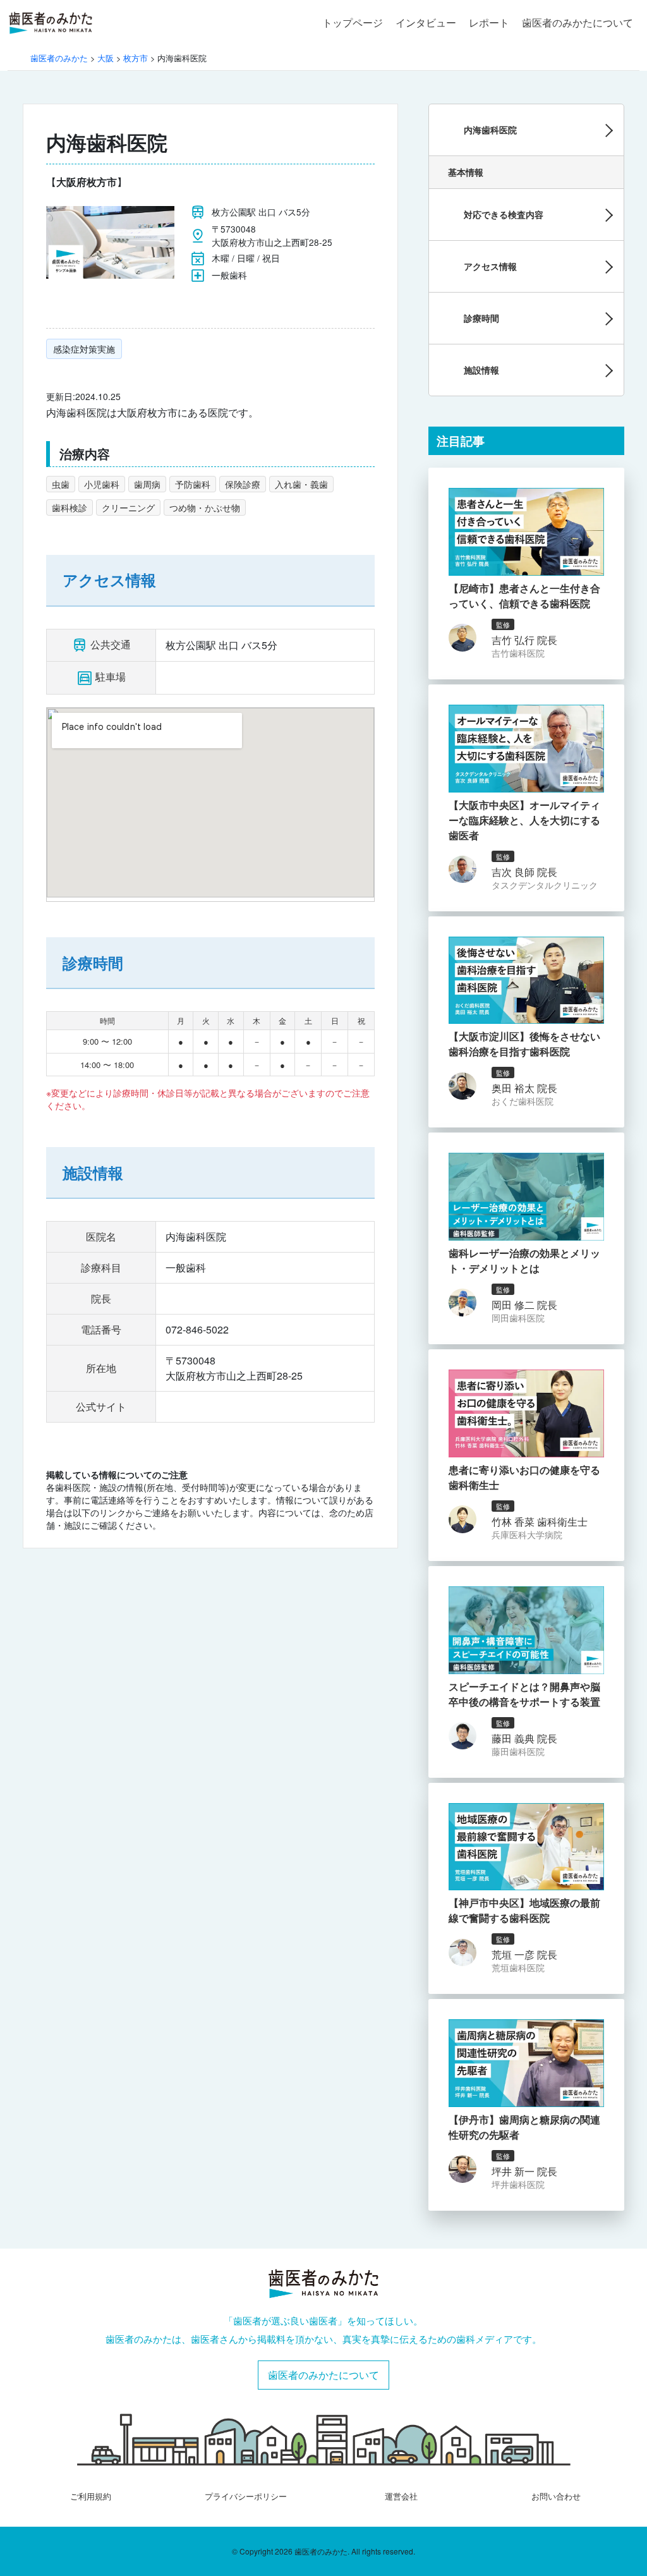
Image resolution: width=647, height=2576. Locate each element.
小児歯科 (102, 484)
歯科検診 (70, 507)
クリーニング (128, 507)
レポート (489, 22)
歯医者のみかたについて (577, 22)
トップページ (353, 22)
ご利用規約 (91, 2496)
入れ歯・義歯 (301, 484)
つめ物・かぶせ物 (205, 507)
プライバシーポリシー (246, 2496)
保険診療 (243, 484)
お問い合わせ (556, 2496)
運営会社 (401, 2496)
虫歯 (61, 484)
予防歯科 (193, 484)
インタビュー (426, 22)
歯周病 (147, 484)
